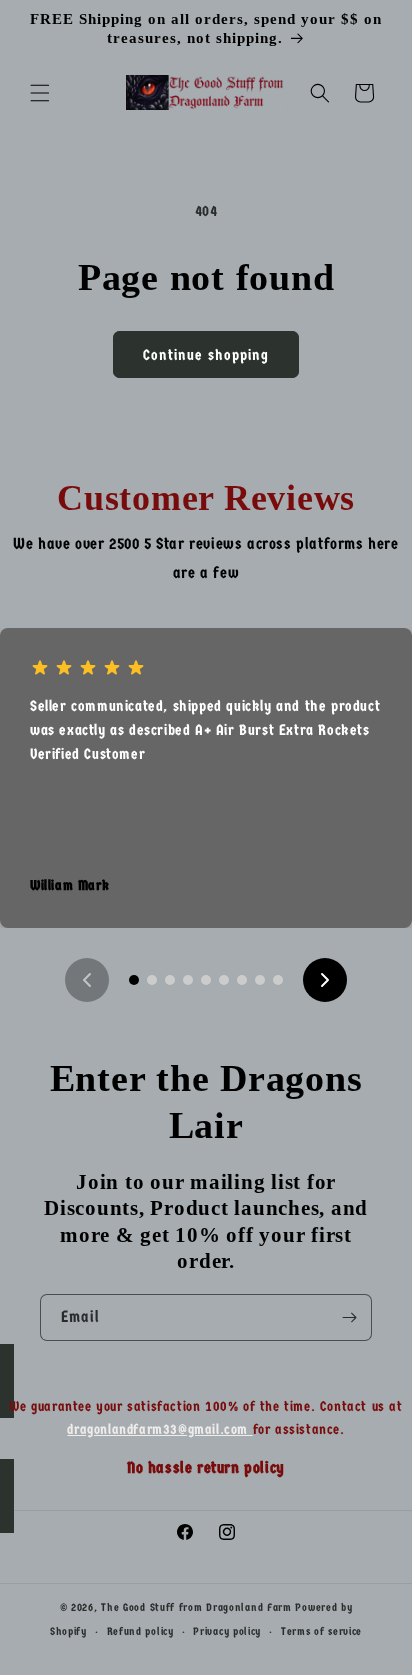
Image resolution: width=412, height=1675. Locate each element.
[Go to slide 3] (170, 980)
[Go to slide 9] (278, 980)
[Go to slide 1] (134, 980)
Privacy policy (227, 1631)
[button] (40, 93)
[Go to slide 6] (224, 980)
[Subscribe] (349, 1317)
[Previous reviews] (87, 980)
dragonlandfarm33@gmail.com (159, 1429)
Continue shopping (206, 355)
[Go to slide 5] (206, 980)
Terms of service (321, 1631)
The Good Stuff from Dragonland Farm (196, 1607)
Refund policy (140, 1631)
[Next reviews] (325, 980)
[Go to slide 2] (152, 980)
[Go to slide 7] (242, 980)
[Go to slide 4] (188, 980)
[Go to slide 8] (260, 980)
